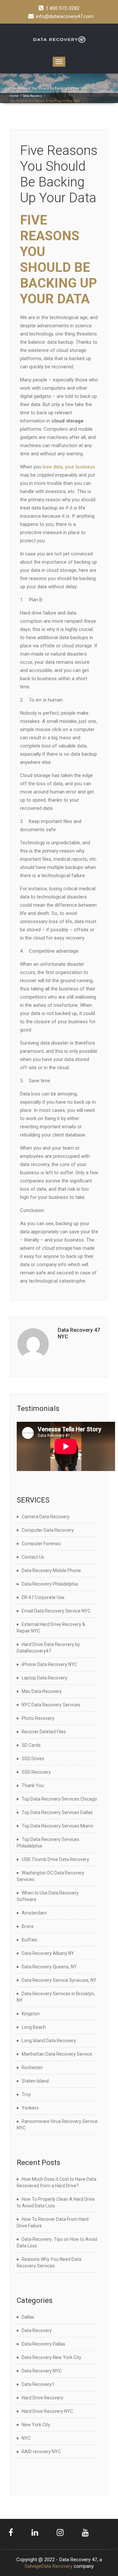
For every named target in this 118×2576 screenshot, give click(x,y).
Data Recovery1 (38, 2384)
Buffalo (29, 1940)
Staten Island (35, 2081)
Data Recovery (32, 96)
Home (14, 96)
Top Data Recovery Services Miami (57, 1826)
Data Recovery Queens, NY (49, 1967)
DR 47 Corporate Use (43, 1597)
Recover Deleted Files (44, 1732)
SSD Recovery (36, 1772)
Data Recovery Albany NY (48, 1953)
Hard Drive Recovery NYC (47, 2411)
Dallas (28, 2317)
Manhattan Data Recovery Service (57, 2054)
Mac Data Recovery (42, 1691)
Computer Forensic (41, 1544)
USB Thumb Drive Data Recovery (55, 1859)
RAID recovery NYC (41, 2452)
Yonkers (30, 2108)
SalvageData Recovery (49, 2566)
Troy (26, 2094)
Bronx (28, 1926)
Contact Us (33, 1557)
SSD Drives (33, 1759)
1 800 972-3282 (63, 8)
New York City (36, 2425)
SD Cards (31, 1745)
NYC (26, 2438)
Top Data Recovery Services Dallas (57, 1812)
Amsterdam (34, 1913)
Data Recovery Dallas (43, 2344)
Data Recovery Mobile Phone (51, 1570)
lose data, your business (69, 467)
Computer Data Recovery (48, 1530)
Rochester (32, 2067)
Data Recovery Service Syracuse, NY (59, 1980)
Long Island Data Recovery (49, 2041)
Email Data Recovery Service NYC (56, 1611)
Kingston (31, 2014)
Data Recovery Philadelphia (50, 1584)
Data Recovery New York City (51, 2357)
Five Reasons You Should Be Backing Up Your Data (59, 174)
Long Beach (34, 2027)
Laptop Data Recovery (44, 1678)
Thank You (33, 1786)
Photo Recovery (38, 1718)
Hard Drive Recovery (42, 2398)
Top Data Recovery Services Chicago (59, 1799)
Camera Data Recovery (46, 1517)
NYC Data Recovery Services (51, 1705)
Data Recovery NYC (42, 2371)
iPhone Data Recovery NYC (49, 1664)
